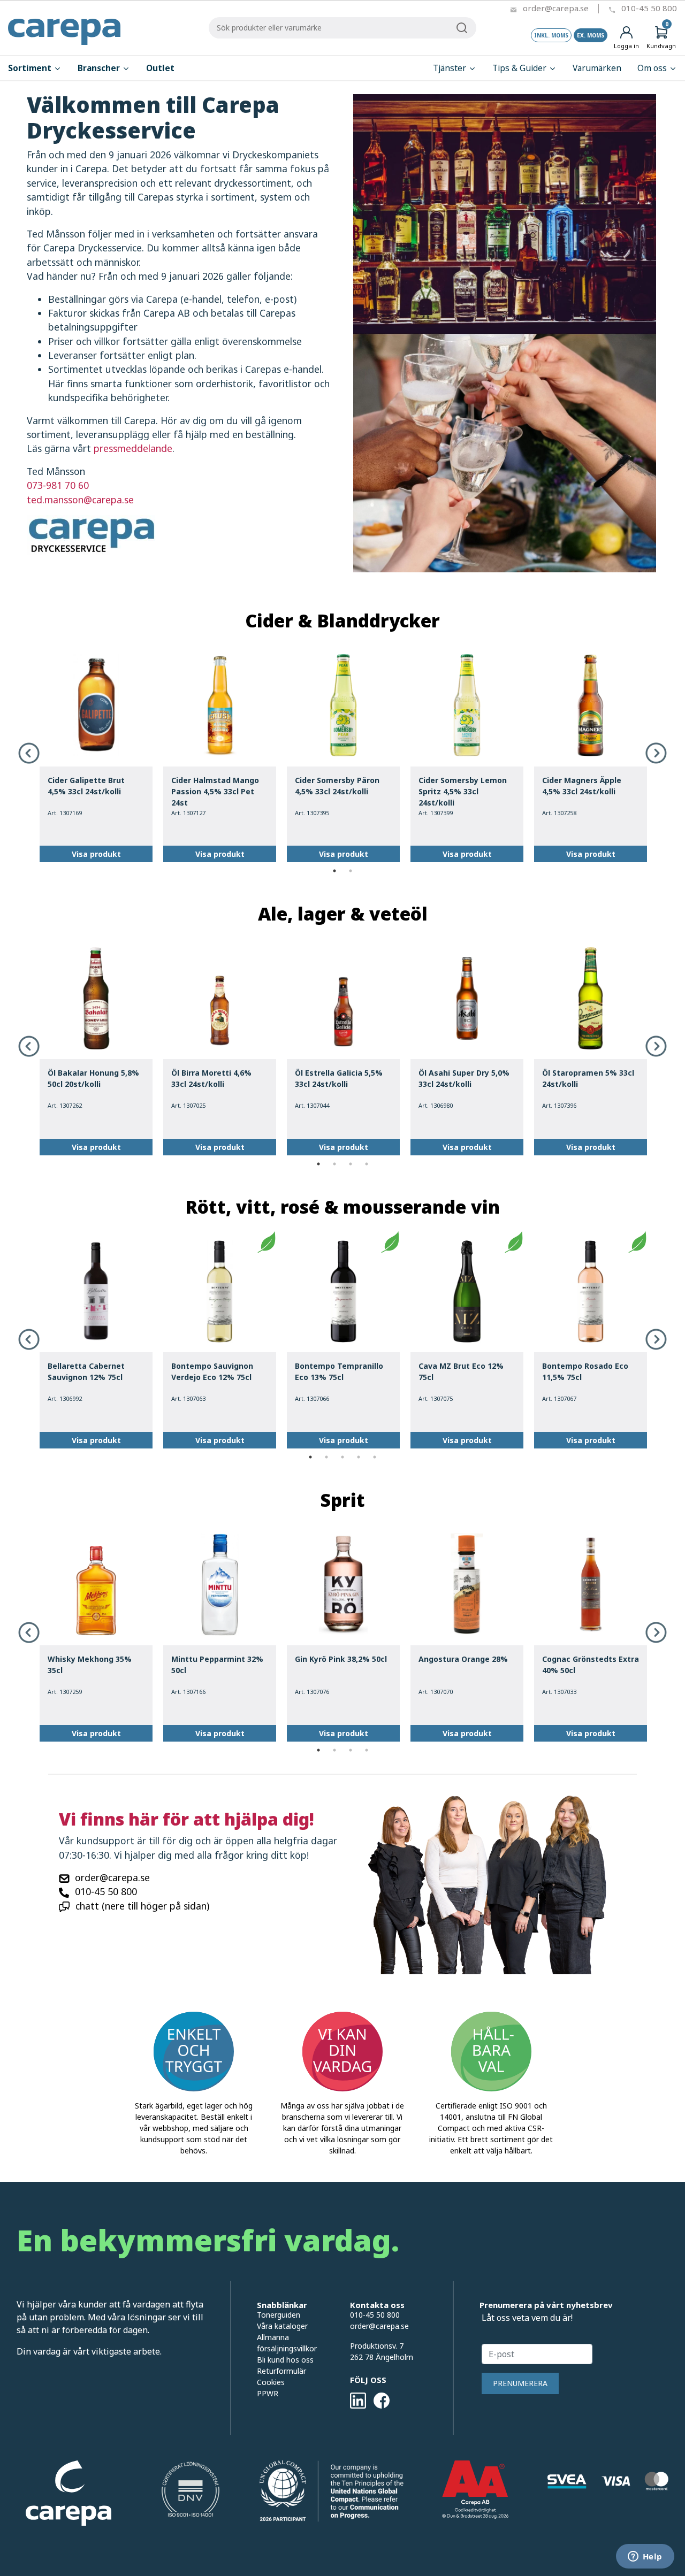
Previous (29, 753)
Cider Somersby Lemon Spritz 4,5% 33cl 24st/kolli (463, 791)
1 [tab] (334, 871)
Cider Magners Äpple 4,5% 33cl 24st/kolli (582, 786)
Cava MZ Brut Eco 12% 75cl (461, 1371)
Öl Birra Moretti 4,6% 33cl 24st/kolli (211, 1078)
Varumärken (597, 68)
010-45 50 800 (649, 8)
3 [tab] (351, 1164)
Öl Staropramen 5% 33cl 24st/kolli (588, 1078)
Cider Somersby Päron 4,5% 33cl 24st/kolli (337, 786)
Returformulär (281, 2371)
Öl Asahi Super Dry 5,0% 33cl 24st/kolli (464, 1078)
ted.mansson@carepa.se (80, 500)
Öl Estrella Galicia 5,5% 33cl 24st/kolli (339, 1078)
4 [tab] (367, 1164)
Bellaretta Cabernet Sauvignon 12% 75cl (86, 1371)
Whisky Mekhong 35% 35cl (90, 1665)
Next (656, 753)
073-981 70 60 (58, 485)
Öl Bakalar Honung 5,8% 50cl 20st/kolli (93, 1078)
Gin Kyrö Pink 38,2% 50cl (341, 1659)
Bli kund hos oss (285, 2360)
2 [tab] (351, 871)
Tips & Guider (520, 68)
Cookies (271, 2382)
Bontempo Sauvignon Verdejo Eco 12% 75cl (212, 1371)
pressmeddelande (133, 448)
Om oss (653, 68)
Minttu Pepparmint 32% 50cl (217, 1665)
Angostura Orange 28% (463, 1659)
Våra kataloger (282, 2326)
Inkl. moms (551, 35)
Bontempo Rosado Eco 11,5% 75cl (585, 1371)
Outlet (160, 68)
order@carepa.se (556, 8)
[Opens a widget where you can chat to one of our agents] (645, 2557)
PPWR (268, 2393)
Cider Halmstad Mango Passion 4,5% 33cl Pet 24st (215, 791)
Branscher (100, 68)
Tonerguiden (279, 2315)
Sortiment (31, 68)
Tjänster (451, 68)
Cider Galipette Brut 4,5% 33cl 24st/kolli (86, 786)
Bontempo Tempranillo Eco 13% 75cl (339, 1371)
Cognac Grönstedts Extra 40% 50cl (591, 1665)
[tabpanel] (96, 754)
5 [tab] (375, 1457)
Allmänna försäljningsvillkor (287, 2343)
